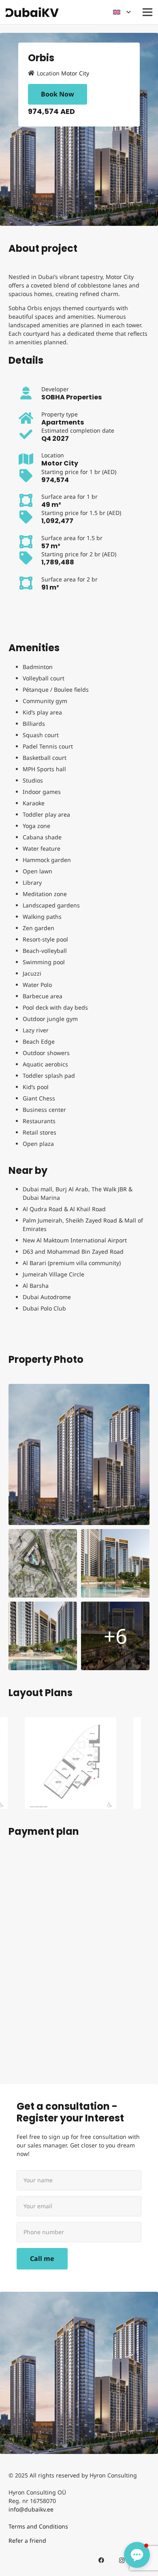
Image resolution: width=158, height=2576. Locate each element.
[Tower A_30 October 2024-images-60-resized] (70, 1763)
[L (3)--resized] (43, 1636)
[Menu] (147, 12)
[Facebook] (101, 2560)
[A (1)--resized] (43, 1563)
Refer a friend (27, 2541)
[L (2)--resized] (115, 1563)
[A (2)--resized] (115, 1636)
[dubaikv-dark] (32, 12)
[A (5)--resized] (79, 1454)
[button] (122, 12)
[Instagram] (122, 2560)
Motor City (75, 73)
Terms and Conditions (38, 2526)
